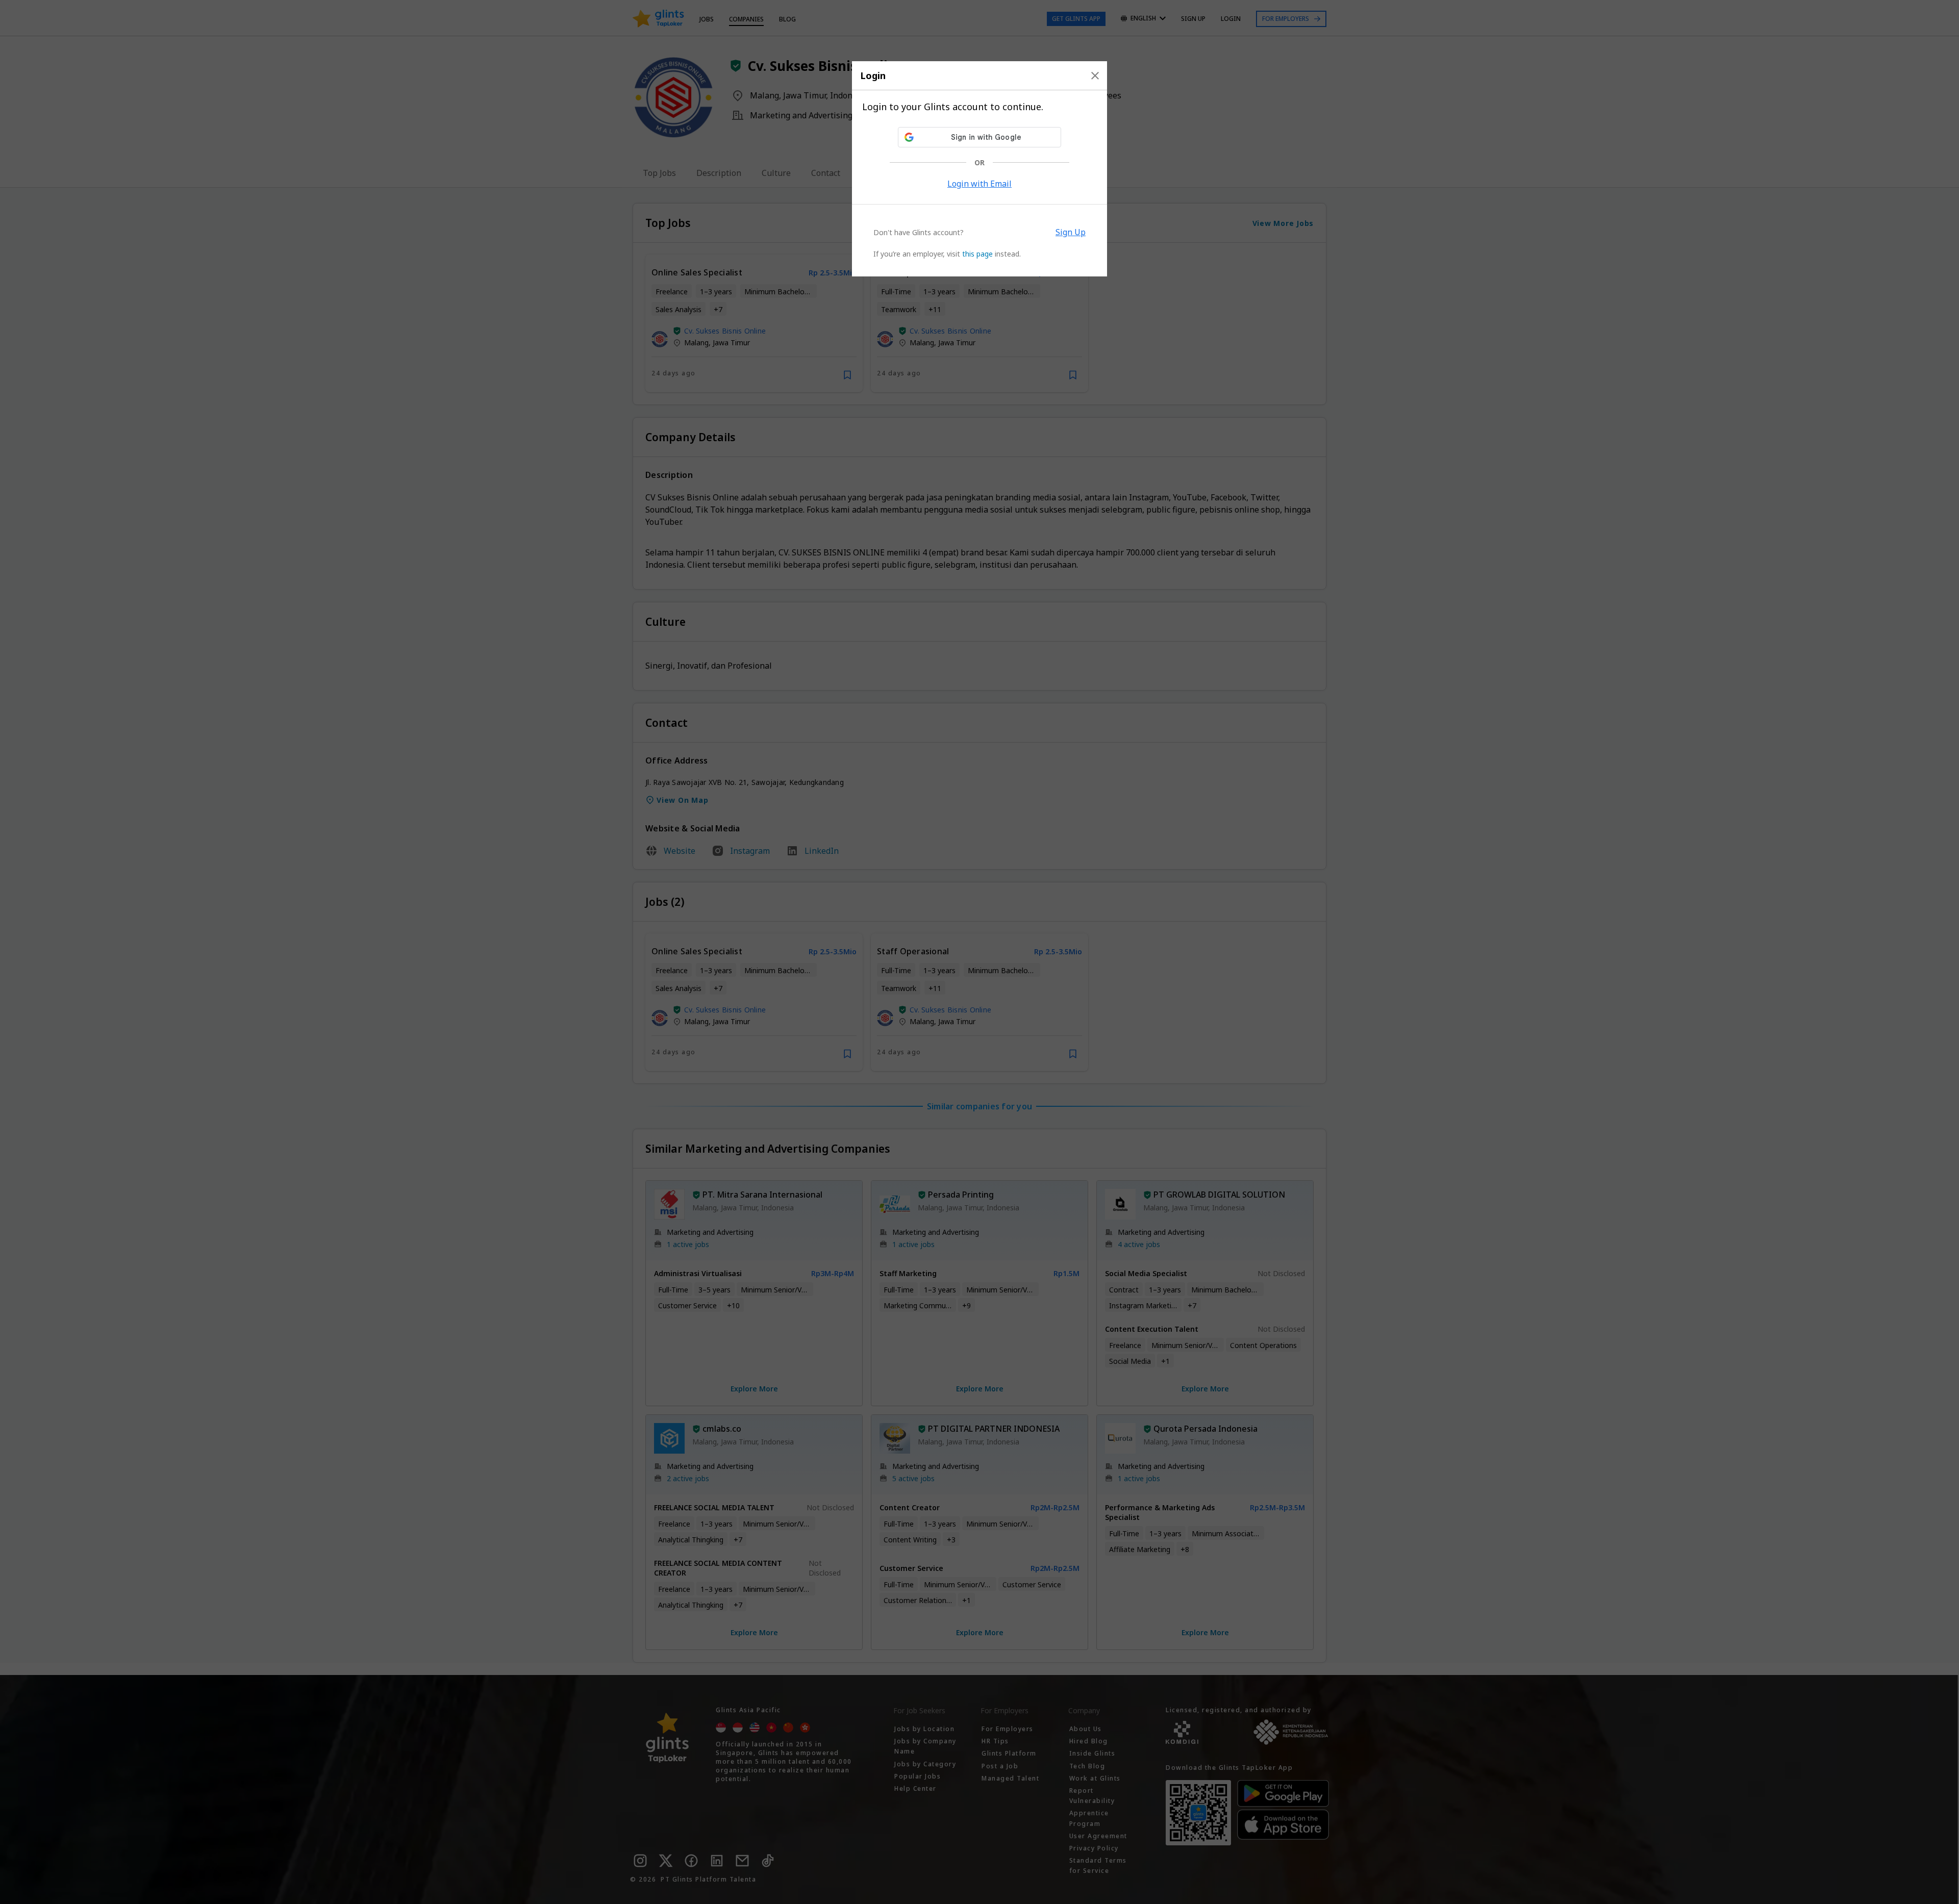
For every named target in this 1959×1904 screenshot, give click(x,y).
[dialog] (979, 169)
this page (977, 254)
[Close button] (1095, 75)
